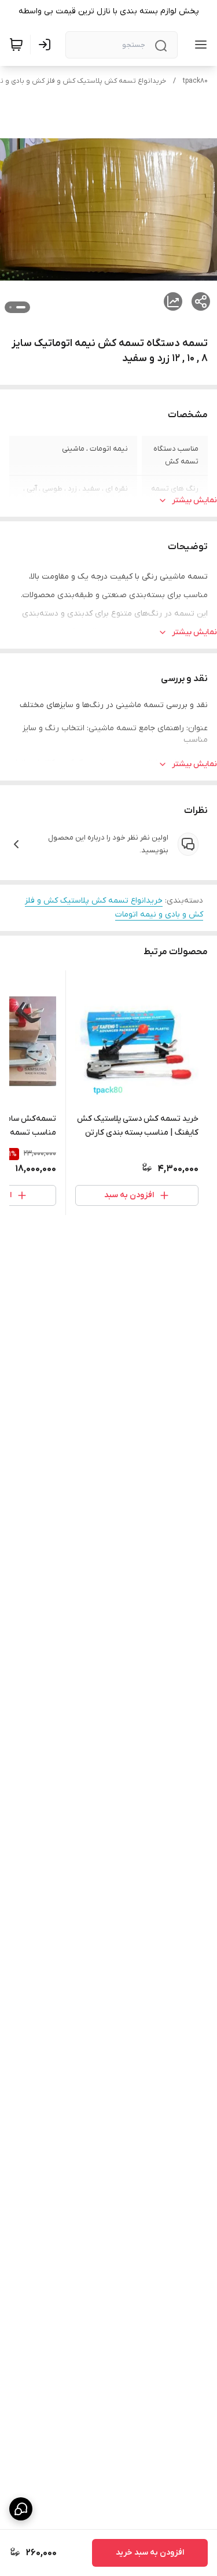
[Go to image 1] (21, 307)
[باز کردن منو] (198, 45)
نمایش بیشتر (194, 500)
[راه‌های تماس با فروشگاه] (21, 2509)
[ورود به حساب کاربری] (47, 45)
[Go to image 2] (10, 307)
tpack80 (195, 81)
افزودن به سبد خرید (150, 2553)
